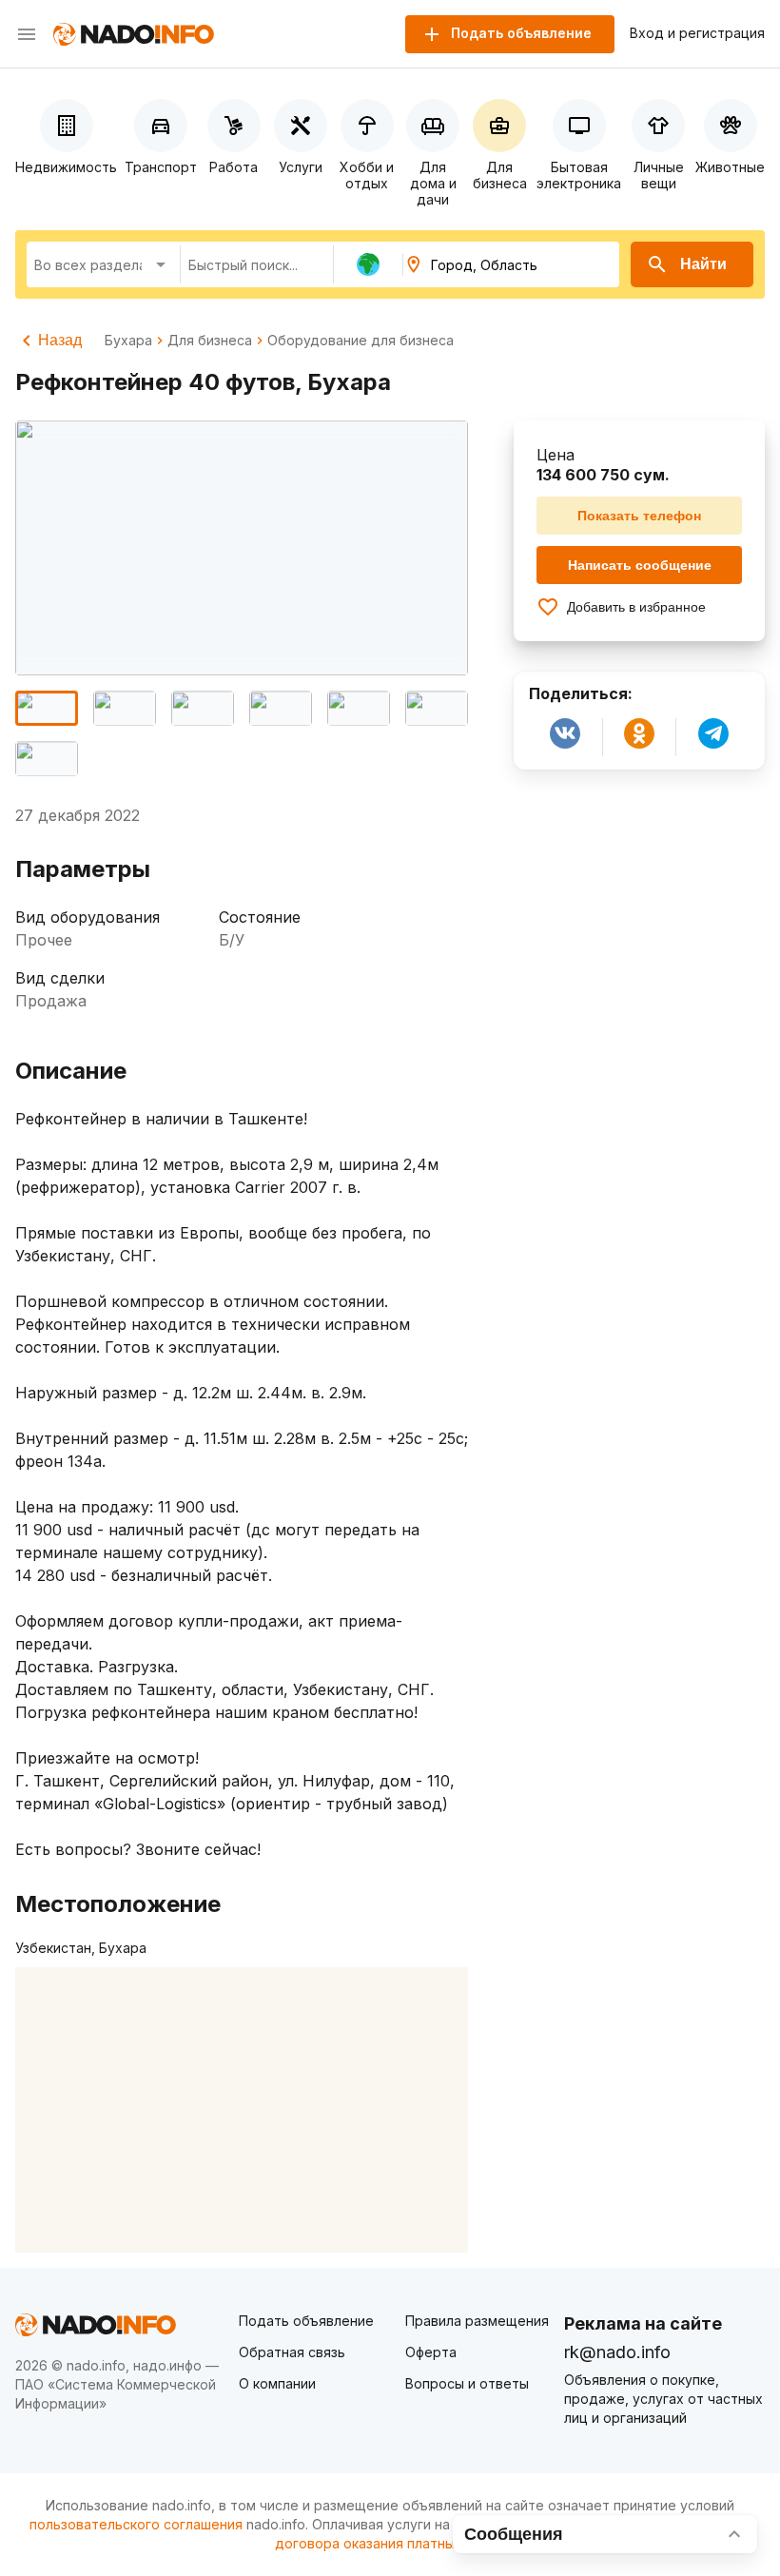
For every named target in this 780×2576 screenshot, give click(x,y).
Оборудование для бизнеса (361, 341)
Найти (703, 264)
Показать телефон (639, 516)
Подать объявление (306, 2321)
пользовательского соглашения (136, 2524)
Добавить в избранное (636, 607)
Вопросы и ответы (467, 2383)
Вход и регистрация (697, 33)
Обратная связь (292, 2352)
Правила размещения (477, 2321)
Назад (60, 340)
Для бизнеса (210, 341)
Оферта (431, 2352)
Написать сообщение (640, 565)
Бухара (128, 341)
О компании (277, 2383)
